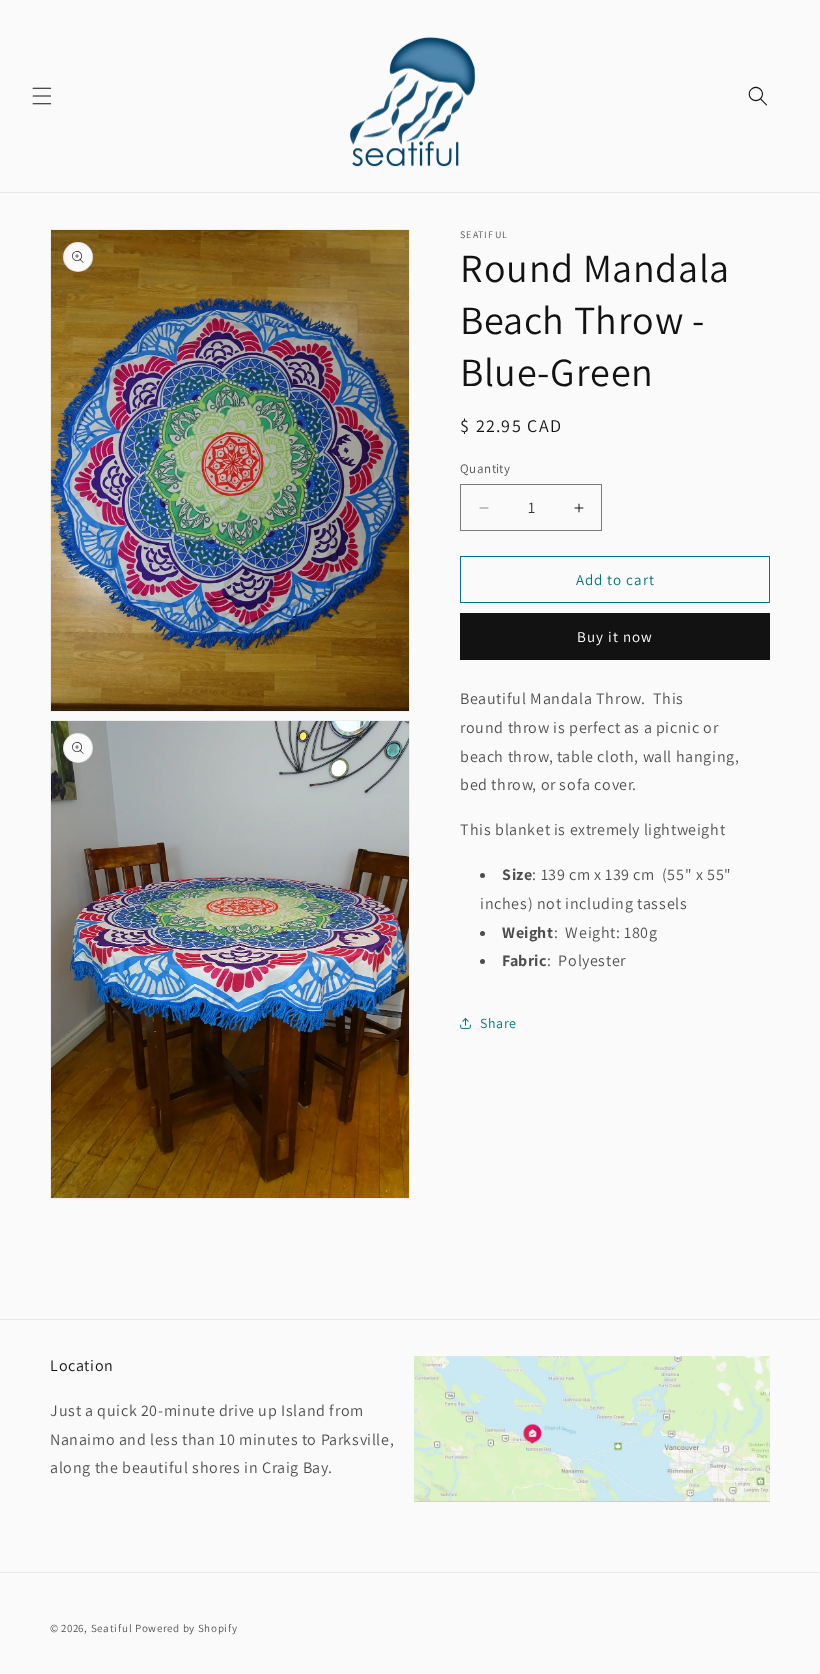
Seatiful (112, 1628)
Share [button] (498, 1023)
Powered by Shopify (186, 1628)
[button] (42, 96)
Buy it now (615, 636)
